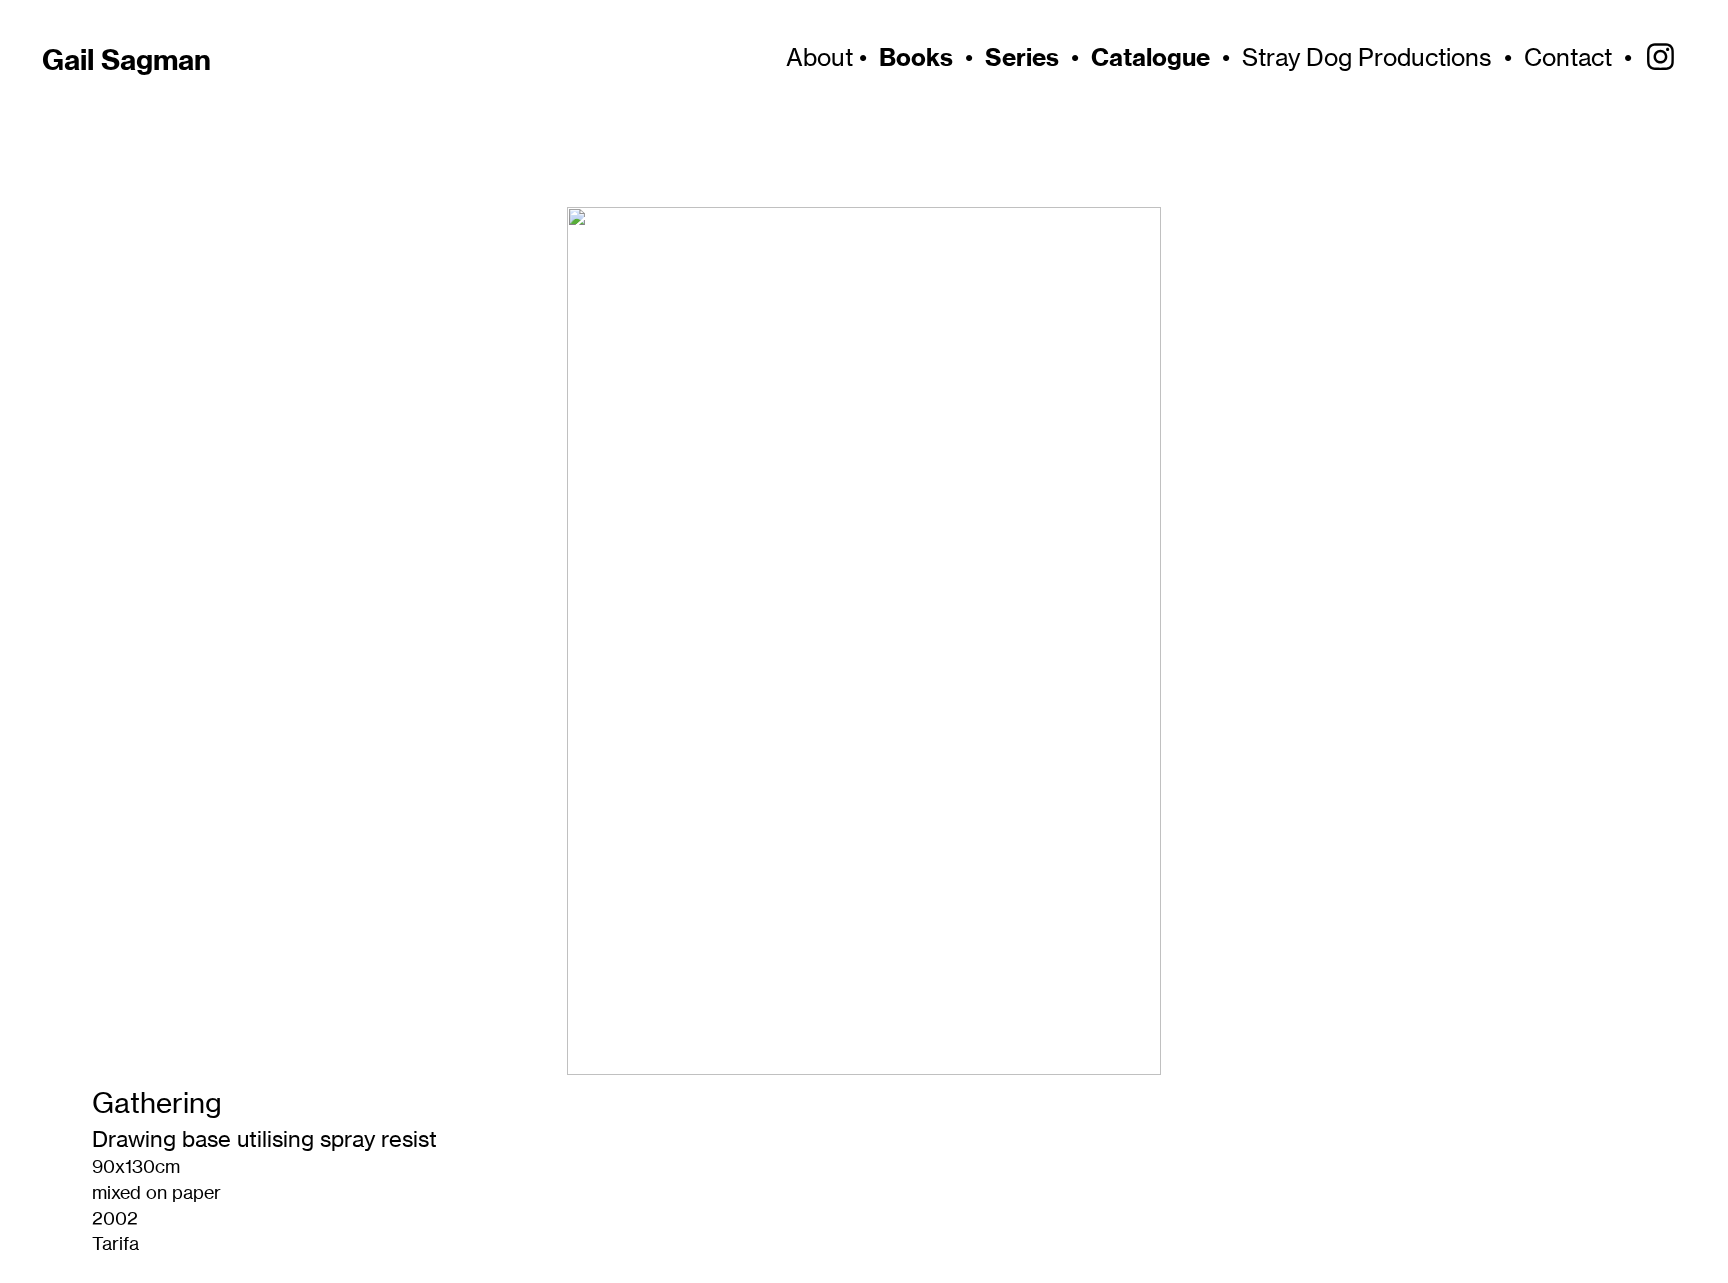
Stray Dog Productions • (1383, 57)
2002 (115, 1218)
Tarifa (115, 1243)
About (816, 57)
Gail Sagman (126, 59)
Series (1022, 57)
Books (916, 57)
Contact (1568, 57)
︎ (1660, 57)
